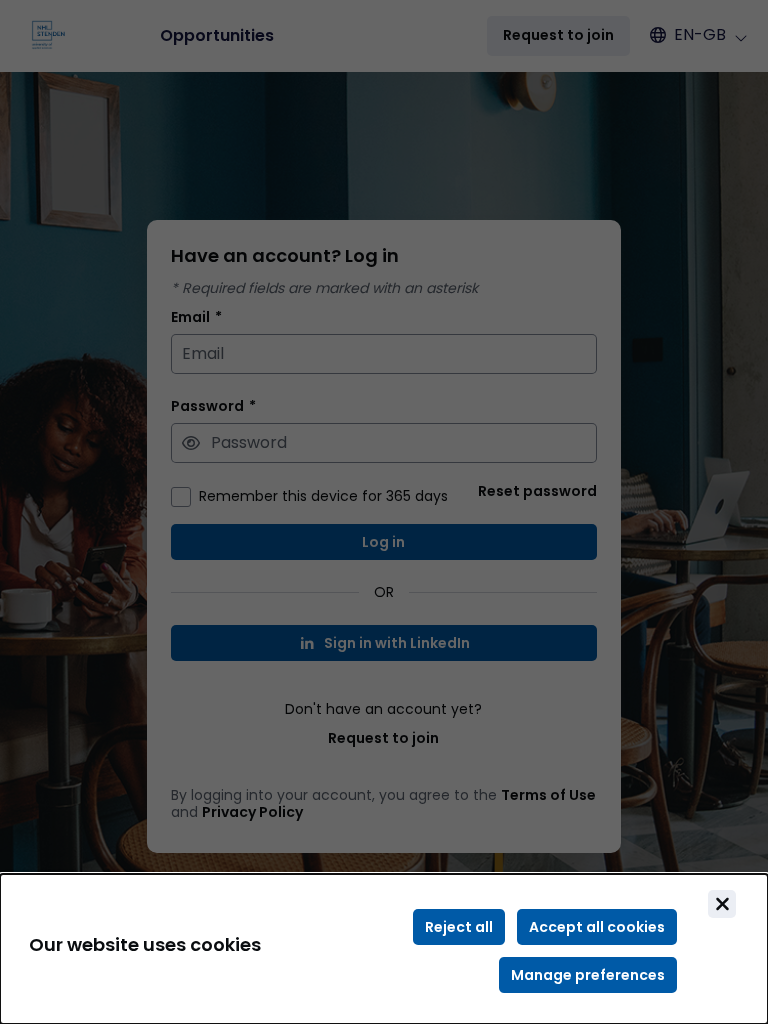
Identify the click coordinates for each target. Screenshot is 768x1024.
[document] (384, 949)
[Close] (722, 904)
